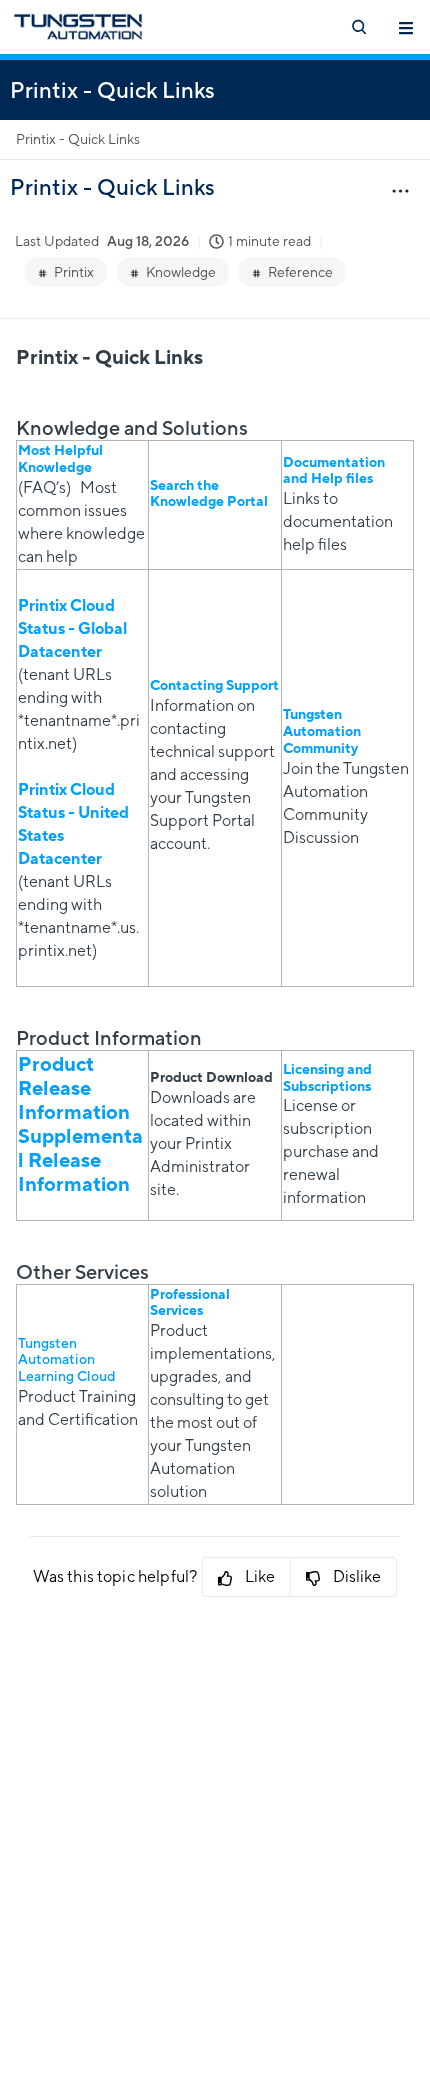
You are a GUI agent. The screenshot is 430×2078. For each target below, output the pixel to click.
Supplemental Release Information (80, 1159)
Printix (74, 272)
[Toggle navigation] (406, 27)
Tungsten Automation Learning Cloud (66, 1360)
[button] (247, 1577)
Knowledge (181, 272)
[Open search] (358, 27)
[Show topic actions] (400, 190)
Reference (300, 272)
